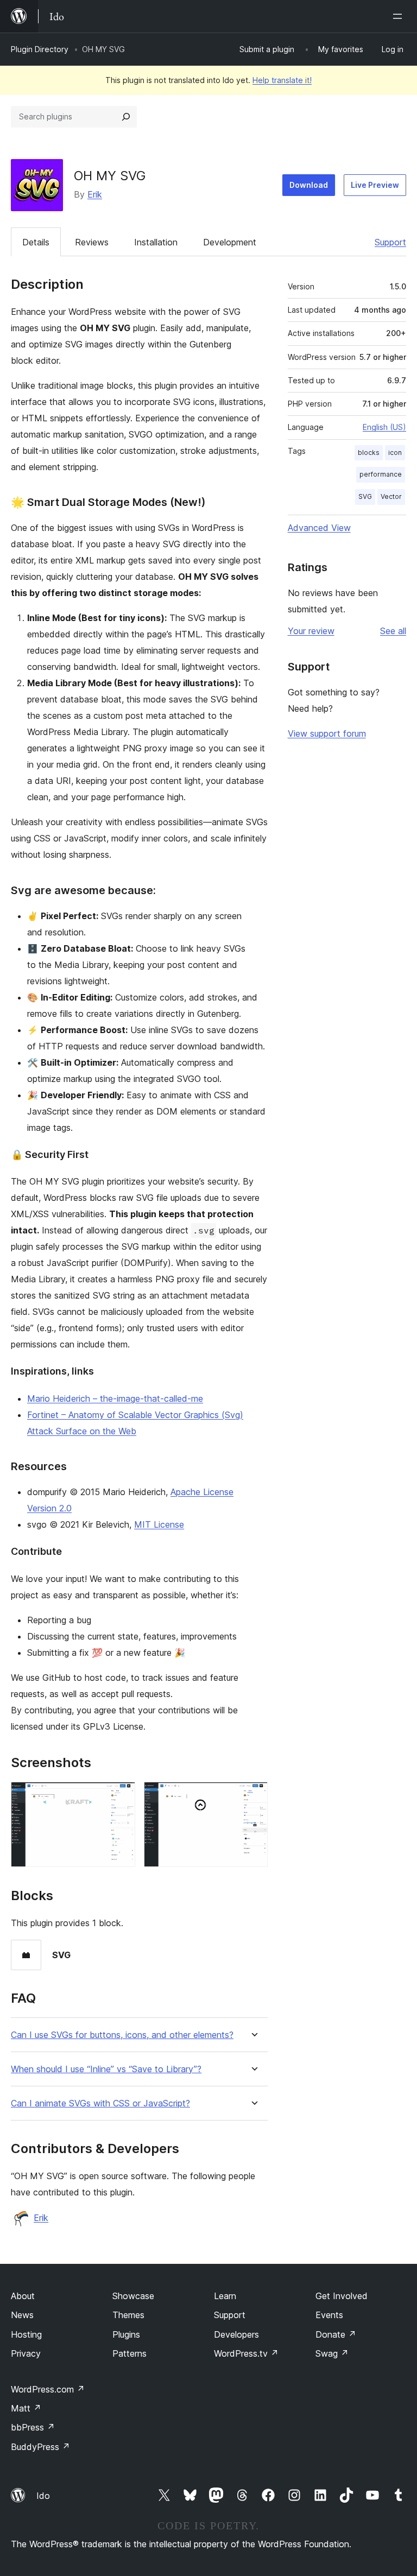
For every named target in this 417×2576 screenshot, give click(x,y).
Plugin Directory (40, 49)
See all (393, 631)
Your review (311, 631)
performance (381, 474)
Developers (236, 2334)
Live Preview (375, 185)
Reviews (92, 242)
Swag (332, 2353)
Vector (391, 496)
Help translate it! (282, 80)
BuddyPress (40, 2447)
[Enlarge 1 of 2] (121, 1796)
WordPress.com (48, 2389)
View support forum (327, 733)
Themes (128, 2315)
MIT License (159, 1524)
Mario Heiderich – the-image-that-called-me (115, 1398)
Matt (26, 2408)
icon (395, 452)
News (22, 2315)
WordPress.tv (246, 2353)
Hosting (26, 2334)
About (23, 2296)
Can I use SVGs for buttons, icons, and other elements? (122, 2035)
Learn (225, 2296)
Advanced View (319, 528)
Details (36, 242)
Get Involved (342, 2296)
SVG (365, 496)
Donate (336, 2334)
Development (230, 242)
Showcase (133, 2296)
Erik (95, 194)
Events (329, 2315)
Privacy (26, 2353)
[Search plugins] (126, 117)
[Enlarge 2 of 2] (253, 1796)
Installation (156, 242)
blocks (369, 452)
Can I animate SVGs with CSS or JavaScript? (100, 2103)
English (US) (384, 427)
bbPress (33, 2427)
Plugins (126, 2334)
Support (390, 242)
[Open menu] (400, 16)
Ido (43, 2496)
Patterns (129, 2353)
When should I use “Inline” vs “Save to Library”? (106, 2069)
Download (309, 185)
